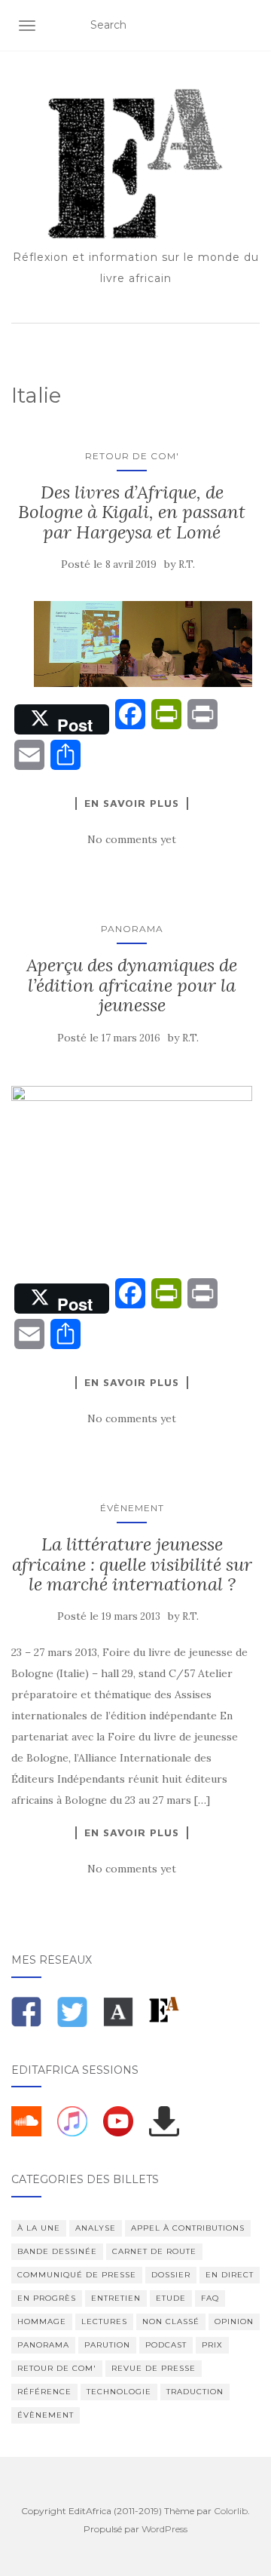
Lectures (104, 2321)
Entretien (116, 2298)
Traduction (195, 2392)
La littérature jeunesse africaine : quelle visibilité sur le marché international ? (132, 1564)
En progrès (47, 2298)
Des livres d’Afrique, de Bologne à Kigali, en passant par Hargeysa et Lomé (132, 512)
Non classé (171, 2321)
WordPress (164, 2529)
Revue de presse (154, 2368)
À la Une (39, 2228)
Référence (44, 2392)
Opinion (234, 2321)
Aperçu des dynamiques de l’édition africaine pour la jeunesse (132, 985)
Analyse (96, 2228)
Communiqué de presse (77, 2275)
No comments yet (132, 839)
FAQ (210, 2298)
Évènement (132, 1508)
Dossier (171, 2275)
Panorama (132, 929)
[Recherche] (250, 26)
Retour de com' (132, 456)
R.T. (187, 564)
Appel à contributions (188, 2228)
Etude (171, 2298)
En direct (230, 2275)
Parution (107, 2345)
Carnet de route (154, 2251)
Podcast (166, 2345)
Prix (212, 2345)
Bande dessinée (57, 2251)
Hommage (42, 2321)
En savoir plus (132, 803)
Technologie (119, 2392)
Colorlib (231, 2511)
